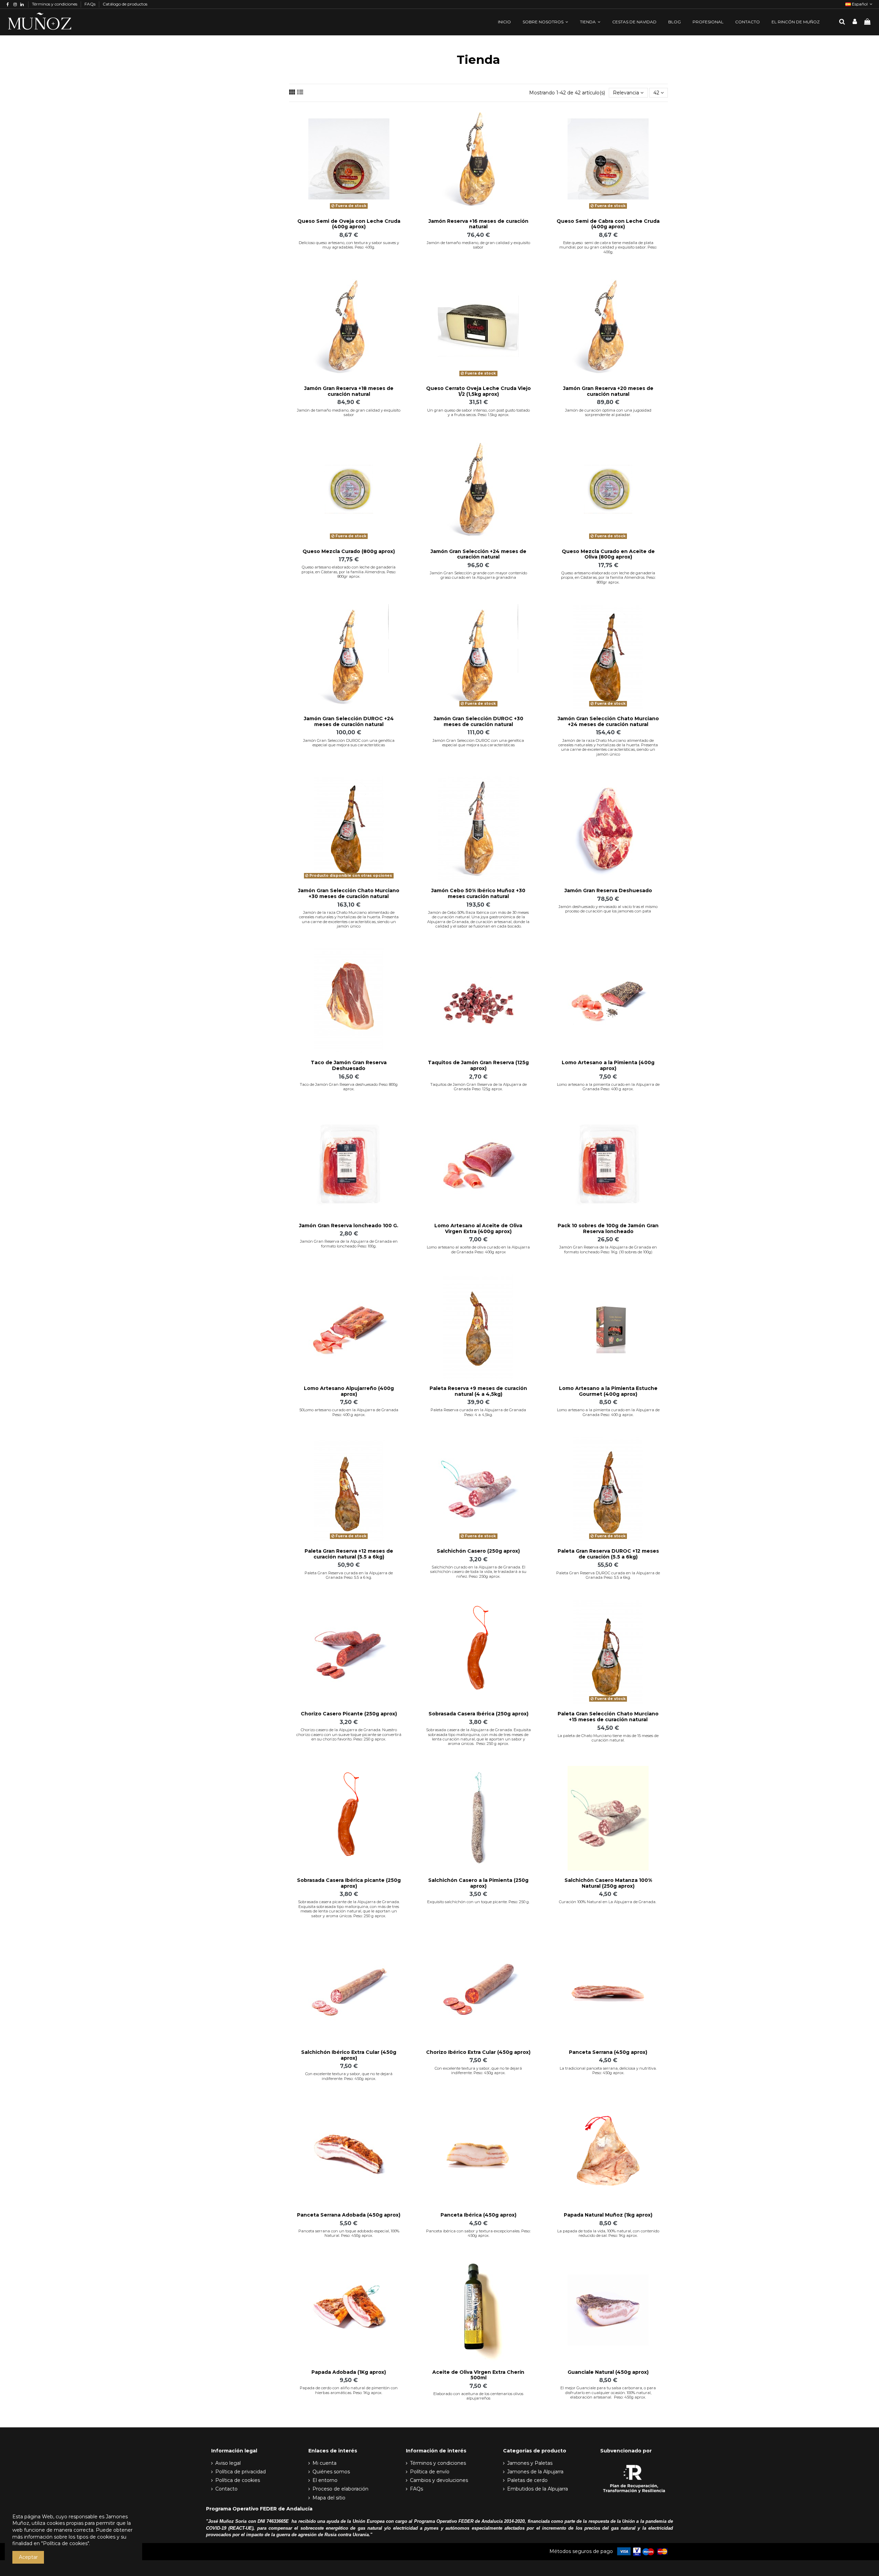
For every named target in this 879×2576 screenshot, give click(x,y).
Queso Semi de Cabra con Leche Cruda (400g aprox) (608, 224)
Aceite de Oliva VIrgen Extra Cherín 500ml (478, 2375)
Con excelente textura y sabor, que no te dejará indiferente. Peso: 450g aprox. (349, 2076)
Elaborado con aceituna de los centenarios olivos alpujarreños (478, 2396)
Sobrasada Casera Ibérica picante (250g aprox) (349, 1883)
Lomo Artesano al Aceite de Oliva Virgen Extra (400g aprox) (478, 1228)
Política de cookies (238, 2480)
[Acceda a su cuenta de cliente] (855, 22)
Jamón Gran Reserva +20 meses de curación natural (608, 391)
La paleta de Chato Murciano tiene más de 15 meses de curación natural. (608, 1738)
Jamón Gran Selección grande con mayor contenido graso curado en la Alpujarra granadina (478, 575)
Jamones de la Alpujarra (535, 2472)
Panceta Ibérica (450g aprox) (478, 2215)
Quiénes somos (331, 2472)
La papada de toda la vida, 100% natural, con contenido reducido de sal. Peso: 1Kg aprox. (608, 2233)
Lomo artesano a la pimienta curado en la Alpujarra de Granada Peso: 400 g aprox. (608, 1087)
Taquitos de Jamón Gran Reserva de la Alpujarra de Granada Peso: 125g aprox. (478, 1087)
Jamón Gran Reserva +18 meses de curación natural (349, 391)
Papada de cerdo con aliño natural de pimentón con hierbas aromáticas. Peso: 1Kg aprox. (349, 2390)
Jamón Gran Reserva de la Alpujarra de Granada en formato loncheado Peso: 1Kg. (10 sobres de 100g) (608, 1249)
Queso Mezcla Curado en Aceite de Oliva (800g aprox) (608, 554)
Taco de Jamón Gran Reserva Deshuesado (349, 1065)
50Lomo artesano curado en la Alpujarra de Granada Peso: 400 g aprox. (349, 1412)
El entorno (325, 2480)
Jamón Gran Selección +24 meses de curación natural (478, 554)
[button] (545, 22)
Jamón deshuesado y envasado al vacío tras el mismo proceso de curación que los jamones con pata (608, 909)
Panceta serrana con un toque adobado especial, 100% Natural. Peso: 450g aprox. (349, 2233)
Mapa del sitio (329, 2498)
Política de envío (430, 2472)
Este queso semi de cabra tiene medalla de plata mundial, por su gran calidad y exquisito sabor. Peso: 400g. (608, 247)
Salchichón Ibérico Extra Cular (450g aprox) (349, 2055)
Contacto (226, 2489)
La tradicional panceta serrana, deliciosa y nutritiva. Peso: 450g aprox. (608, 2071)
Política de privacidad (241, 2472)
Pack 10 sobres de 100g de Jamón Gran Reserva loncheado (608, 1228)
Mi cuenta (324, 2463)
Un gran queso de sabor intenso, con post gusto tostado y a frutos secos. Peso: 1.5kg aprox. (478, 412)
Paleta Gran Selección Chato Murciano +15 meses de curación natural (608, 1717)
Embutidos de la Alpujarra (538, 2489)
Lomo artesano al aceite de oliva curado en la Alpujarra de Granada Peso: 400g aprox (478, 1249)
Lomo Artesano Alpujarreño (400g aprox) (349, 1391)
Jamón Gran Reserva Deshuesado (608, 890)
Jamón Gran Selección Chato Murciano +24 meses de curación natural (608, 721)
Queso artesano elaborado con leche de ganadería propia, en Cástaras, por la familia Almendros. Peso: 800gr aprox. (349, 572)
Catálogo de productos (125, 4)
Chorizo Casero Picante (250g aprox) (349, 1714)
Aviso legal (228, 2463)
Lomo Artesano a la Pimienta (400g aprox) (608, 1065)
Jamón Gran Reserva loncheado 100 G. (349, 1226)
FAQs (90, 4)
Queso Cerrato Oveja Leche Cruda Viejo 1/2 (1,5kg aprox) (478, 391)
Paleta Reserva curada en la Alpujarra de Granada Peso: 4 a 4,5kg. (478, 1412)
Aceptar (28, 2557)
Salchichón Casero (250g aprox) (478, 1551)
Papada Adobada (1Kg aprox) (349, 2372)
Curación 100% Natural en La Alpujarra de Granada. (608, 1902)
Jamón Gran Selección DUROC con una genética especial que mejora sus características (349, 743)
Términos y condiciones (55, 4)
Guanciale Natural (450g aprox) (608, 2372)
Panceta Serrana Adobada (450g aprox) (349, 2215)
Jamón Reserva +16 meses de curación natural (478, 224)
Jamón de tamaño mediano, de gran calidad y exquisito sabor (478, 245)
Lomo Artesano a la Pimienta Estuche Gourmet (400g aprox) (608, 1391)
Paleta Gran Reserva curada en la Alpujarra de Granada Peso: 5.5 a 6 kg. (349, 1575)
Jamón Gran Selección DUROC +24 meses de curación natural (349, 721)
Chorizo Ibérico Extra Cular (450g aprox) (478, 2052)
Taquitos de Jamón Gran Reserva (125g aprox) (478, 1065)
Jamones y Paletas (530, 2463)
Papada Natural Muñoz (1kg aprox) (608, 2215)
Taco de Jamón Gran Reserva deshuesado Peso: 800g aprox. (349, 1087)
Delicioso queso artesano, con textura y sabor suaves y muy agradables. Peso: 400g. (349, 245)
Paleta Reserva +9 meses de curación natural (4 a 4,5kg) (478, 1391)
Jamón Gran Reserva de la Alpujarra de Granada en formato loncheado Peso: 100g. (349, 1244)
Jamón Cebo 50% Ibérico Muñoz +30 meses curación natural (478, 893)
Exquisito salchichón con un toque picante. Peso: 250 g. (478, 1902)
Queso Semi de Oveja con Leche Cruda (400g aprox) (349, 224)
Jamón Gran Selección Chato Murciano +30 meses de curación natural (349, 893)
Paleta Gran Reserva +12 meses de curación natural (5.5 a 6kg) (349, 1554)
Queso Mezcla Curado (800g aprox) (349, 551)
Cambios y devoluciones (439, 2480)
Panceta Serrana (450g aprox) (608, 2052)
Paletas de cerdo (527, 2480)
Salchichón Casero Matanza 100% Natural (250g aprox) (608, 1883)
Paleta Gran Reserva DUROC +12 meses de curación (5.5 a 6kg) (608, 1554)
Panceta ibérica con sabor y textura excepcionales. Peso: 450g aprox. (478, 2233)
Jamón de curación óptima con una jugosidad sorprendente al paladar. (608, 412)
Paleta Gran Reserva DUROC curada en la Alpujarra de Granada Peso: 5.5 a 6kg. (608, 1575)
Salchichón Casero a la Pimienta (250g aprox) (478, 1883)
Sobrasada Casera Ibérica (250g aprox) (478, 1714)
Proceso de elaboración (340, 2489)
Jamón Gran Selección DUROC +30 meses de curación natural (478, 721)
